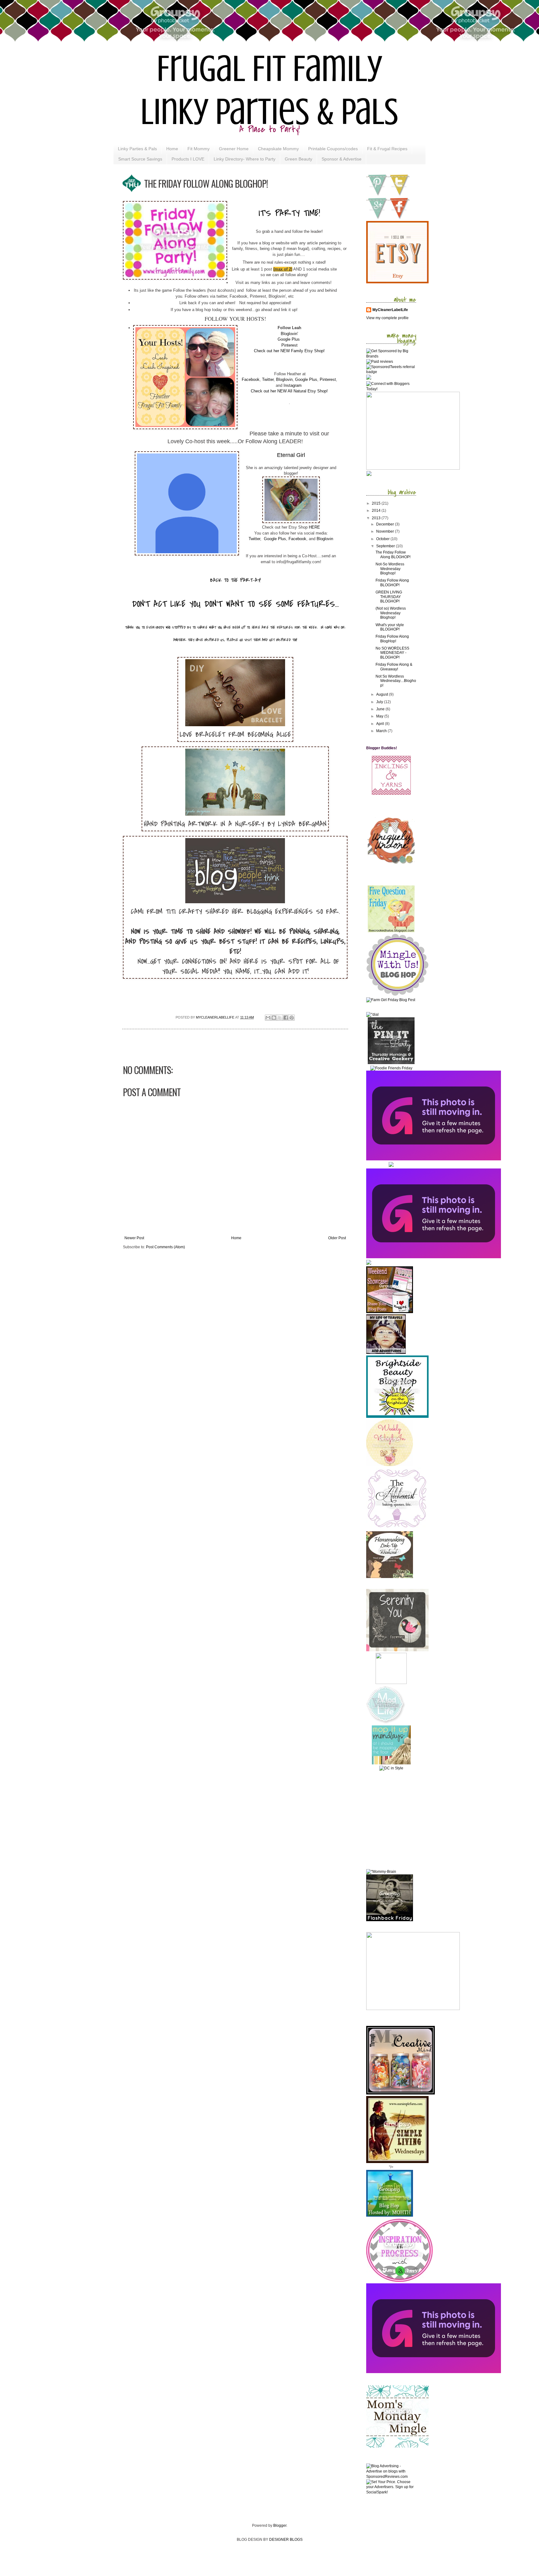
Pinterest (289, 345)
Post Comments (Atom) (165, 1247)
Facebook (251, 379)
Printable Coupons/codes (333, 149)
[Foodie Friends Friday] (391, 1068)
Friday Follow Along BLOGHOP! (392, 583)
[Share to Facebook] (286, 1018)
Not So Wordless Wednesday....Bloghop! (396, 681)
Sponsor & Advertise (342, 159)
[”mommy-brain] (381, 1872)
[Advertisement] (405, 1819)
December (386, 524)
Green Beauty (299, 159)
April (381, 724)
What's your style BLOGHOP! (390, 627)
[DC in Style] (391, 1768)
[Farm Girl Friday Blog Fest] (391, 1000)
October (383, 539)
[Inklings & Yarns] (391, 794)
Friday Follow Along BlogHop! (392, 639)
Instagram (293, 385)
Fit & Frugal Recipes (387, 149)
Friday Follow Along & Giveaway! (394, 667)
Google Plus (289, 339)
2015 (377, 503)
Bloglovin (284, 379)
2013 (377, 518)
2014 (377, 511)
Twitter (268, 379)
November (386, 531)
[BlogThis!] (274, 1018)
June (381, 709)
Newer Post (134, 1238)
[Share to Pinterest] (292, 1018)
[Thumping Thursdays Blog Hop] (391, 1166)
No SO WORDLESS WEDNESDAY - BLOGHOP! (392, 653)
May (380, 716)
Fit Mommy (199, 149)
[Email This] (268, 1018)
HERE (314, 527)
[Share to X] (280, 1018)
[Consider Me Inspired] (399, 2281)
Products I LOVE (188, 159)
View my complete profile (387, 318)
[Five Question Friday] (391, 931)
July (380, 702)
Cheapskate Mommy (278, 149)
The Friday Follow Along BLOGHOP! (393, 554)
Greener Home (234, 149)
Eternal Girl (291, 455)
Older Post (337, 1238)
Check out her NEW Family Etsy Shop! (289, 351)
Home (172, 149)
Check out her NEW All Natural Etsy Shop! (289, 391)
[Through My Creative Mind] (401, 2093)
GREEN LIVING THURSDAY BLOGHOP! (389, 597)
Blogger (280, 2526)
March (382, 731)
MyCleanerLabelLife (390, 310)
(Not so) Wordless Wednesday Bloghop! (391, 613)
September (386, 546)
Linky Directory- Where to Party (245, 159)
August (383, 694)
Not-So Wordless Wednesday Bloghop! (390, 569)
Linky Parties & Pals (137, 149)
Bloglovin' (289, 334)
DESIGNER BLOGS (286, 2540)
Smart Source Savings (140, 159)
